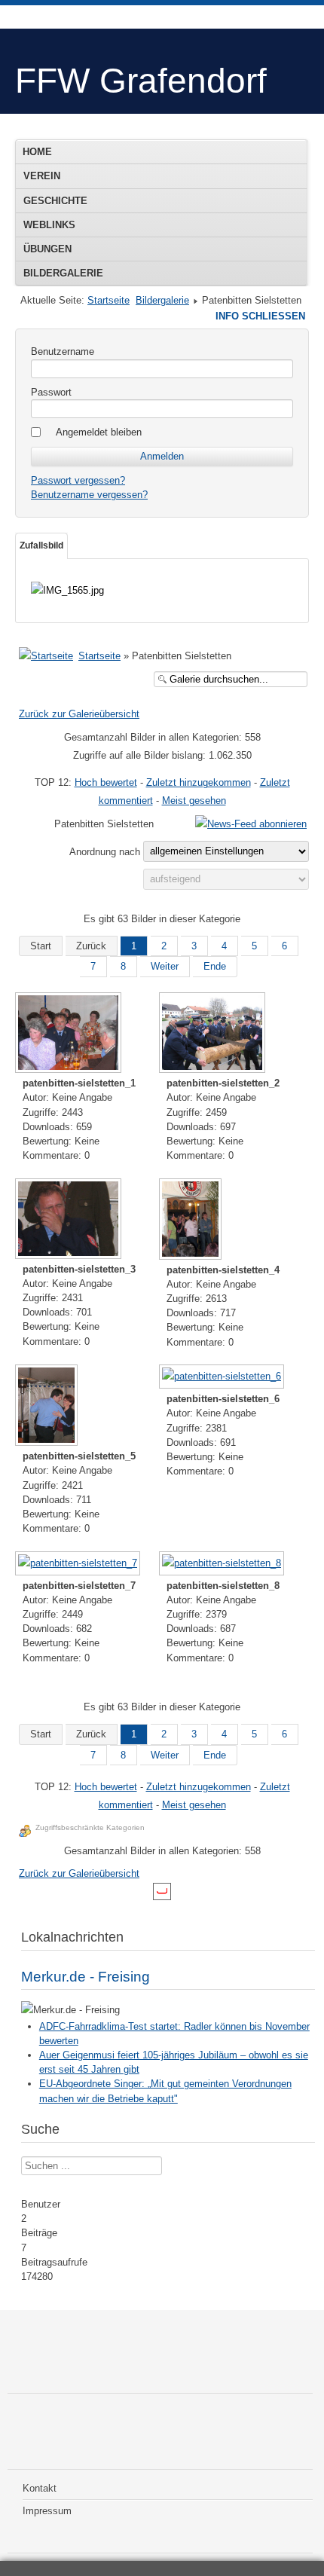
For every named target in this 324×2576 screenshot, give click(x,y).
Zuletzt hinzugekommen (199, 782)
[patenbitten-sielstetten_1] (70, 1034)
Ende (215, 966)
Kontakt (40, 2488)
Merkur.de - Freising (86, 1977)
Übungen (47, 249)
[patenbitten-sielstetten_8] (223, 1565)
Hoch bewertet (106, 782)
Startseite (109, 300)
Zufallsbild (41, 545)
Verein (42, 176)
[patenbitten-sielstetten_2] (214, 1034)
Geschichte (55, 201)
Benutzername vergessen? (89, 495)
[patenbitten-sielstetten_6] (223, 1378)
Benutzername (63, 351)
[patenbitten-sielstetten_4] (192, 1221)
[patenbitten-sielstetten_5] (48, 1407)
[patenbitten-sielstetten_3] (70, 1220)
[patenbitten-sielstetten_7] (79, 1565)
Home (37, 152)
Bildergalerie (63, 273)
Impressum (47, 2511)
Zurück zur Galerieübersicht (79, 714)
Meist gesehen (194, 801)
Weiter (165, 966)
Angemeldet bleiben (99, 432)
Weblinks (49, 225)
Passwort (51, 392)
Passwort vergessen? (78, 480)
